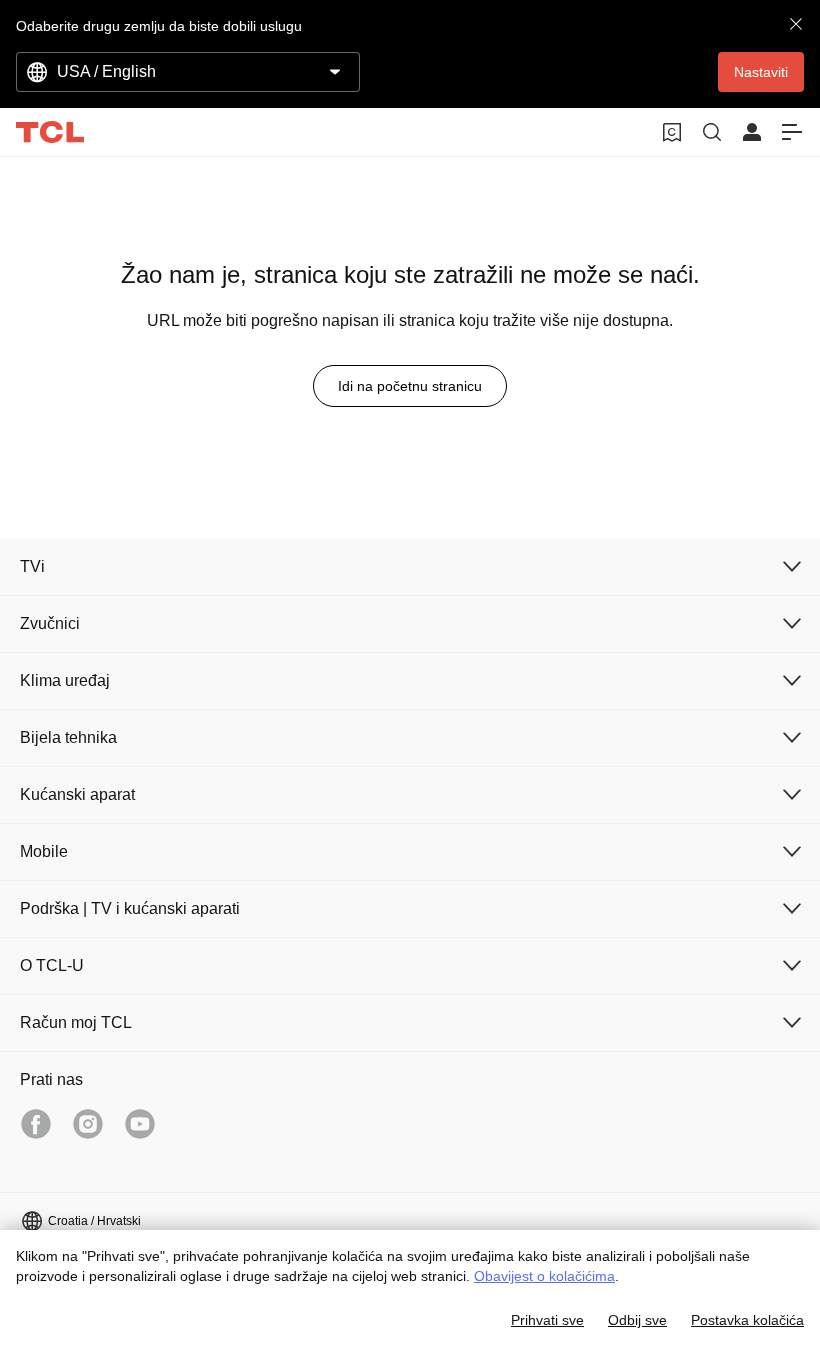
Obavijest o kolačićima (544, 1276)
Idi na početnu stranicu (410, 386)
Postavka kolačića (747, 1320)
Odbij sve (637, 1320)
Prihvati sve (547, 1320)
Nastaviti (761, 72)
